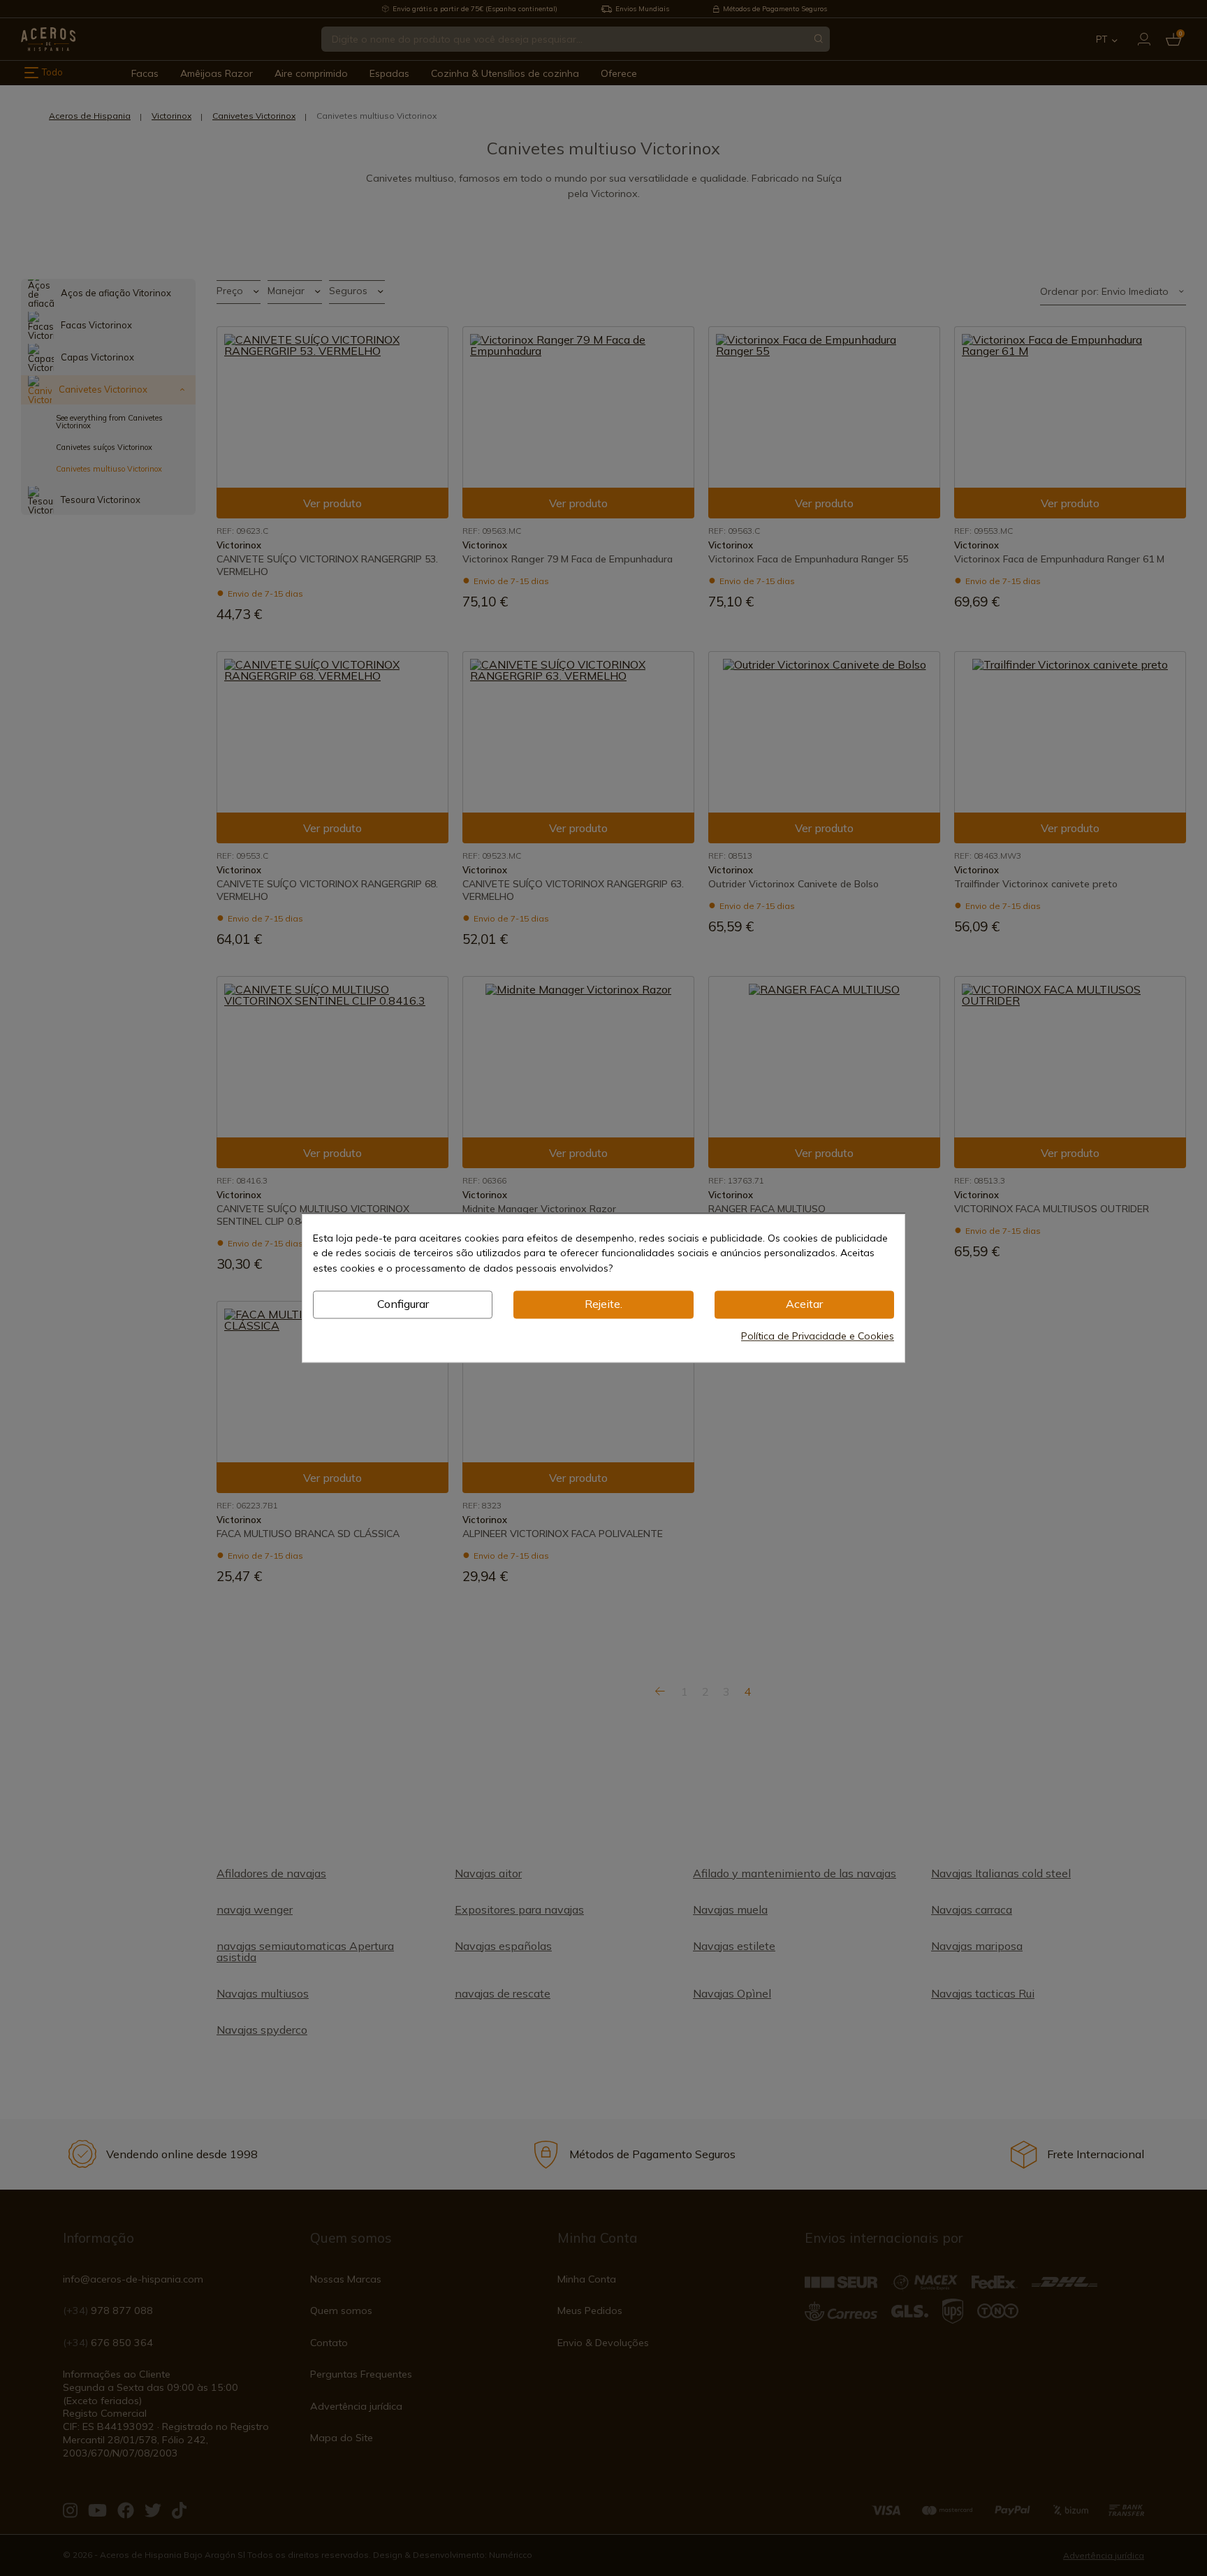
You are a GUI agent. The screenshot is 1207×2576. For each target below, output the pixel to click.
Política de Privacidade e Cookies (818, 1336)
